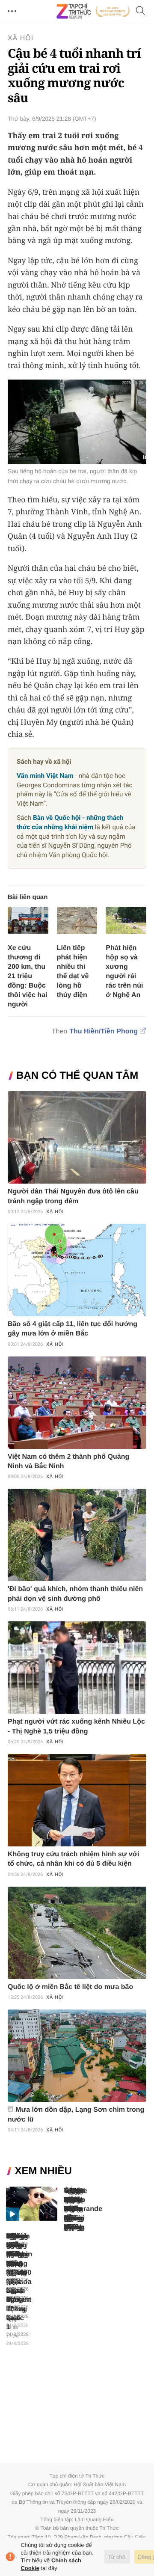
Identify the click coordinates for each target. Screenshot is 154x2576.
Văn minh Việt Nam (45, 776)
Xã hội (21, 38)
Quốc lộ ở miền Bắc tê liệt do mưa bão (70, 1987)
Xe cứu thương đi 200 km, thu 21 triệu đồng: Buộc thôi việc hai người (27, 976)
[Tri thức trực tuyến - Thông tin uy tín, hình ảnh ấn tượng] (93, 11)
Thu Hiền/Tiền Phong (104, 1031)
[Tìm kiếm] (141, 11)
